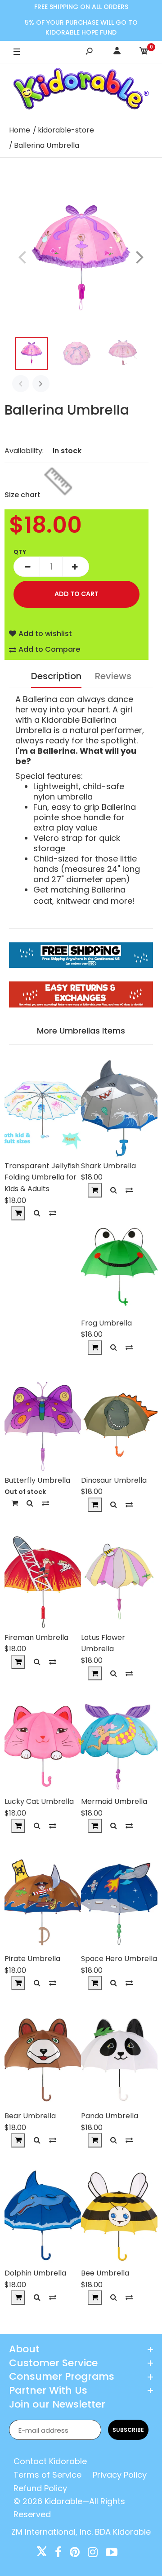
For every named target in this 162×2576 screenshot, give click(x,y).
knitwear (73, 901)
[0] (144, 52)
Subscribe (128, 2430)
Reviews (113, 676)
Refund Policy (40, 2488)
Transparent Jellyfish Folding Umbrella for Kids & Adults (42, 1177)
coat (43, 901)
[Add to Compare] (53, 1213)
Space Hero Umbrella (119, 1959)
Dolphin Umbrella (35, 2273)
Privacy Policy (120, 2475)
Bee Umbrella (105, 2273)
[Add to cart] (18, 1213)
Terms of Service (47, 2475)
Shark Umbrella (108, 1166)
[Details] (15, 1503)
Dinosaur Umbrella (114, 1480)
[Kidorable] (81, 91)
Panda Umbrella (110, 2116)
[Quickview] (37, 1213)
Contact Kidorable (50, 2461)
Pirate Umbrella (32, 1959)
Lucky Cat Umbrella (39, 1801)
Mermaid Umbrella (114, 1801)
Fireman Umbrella (36, 1637)
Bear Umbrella (30, 2116)
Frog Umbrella (106, 1323)
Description (56, 676)
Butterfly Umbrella (37, 1480)
